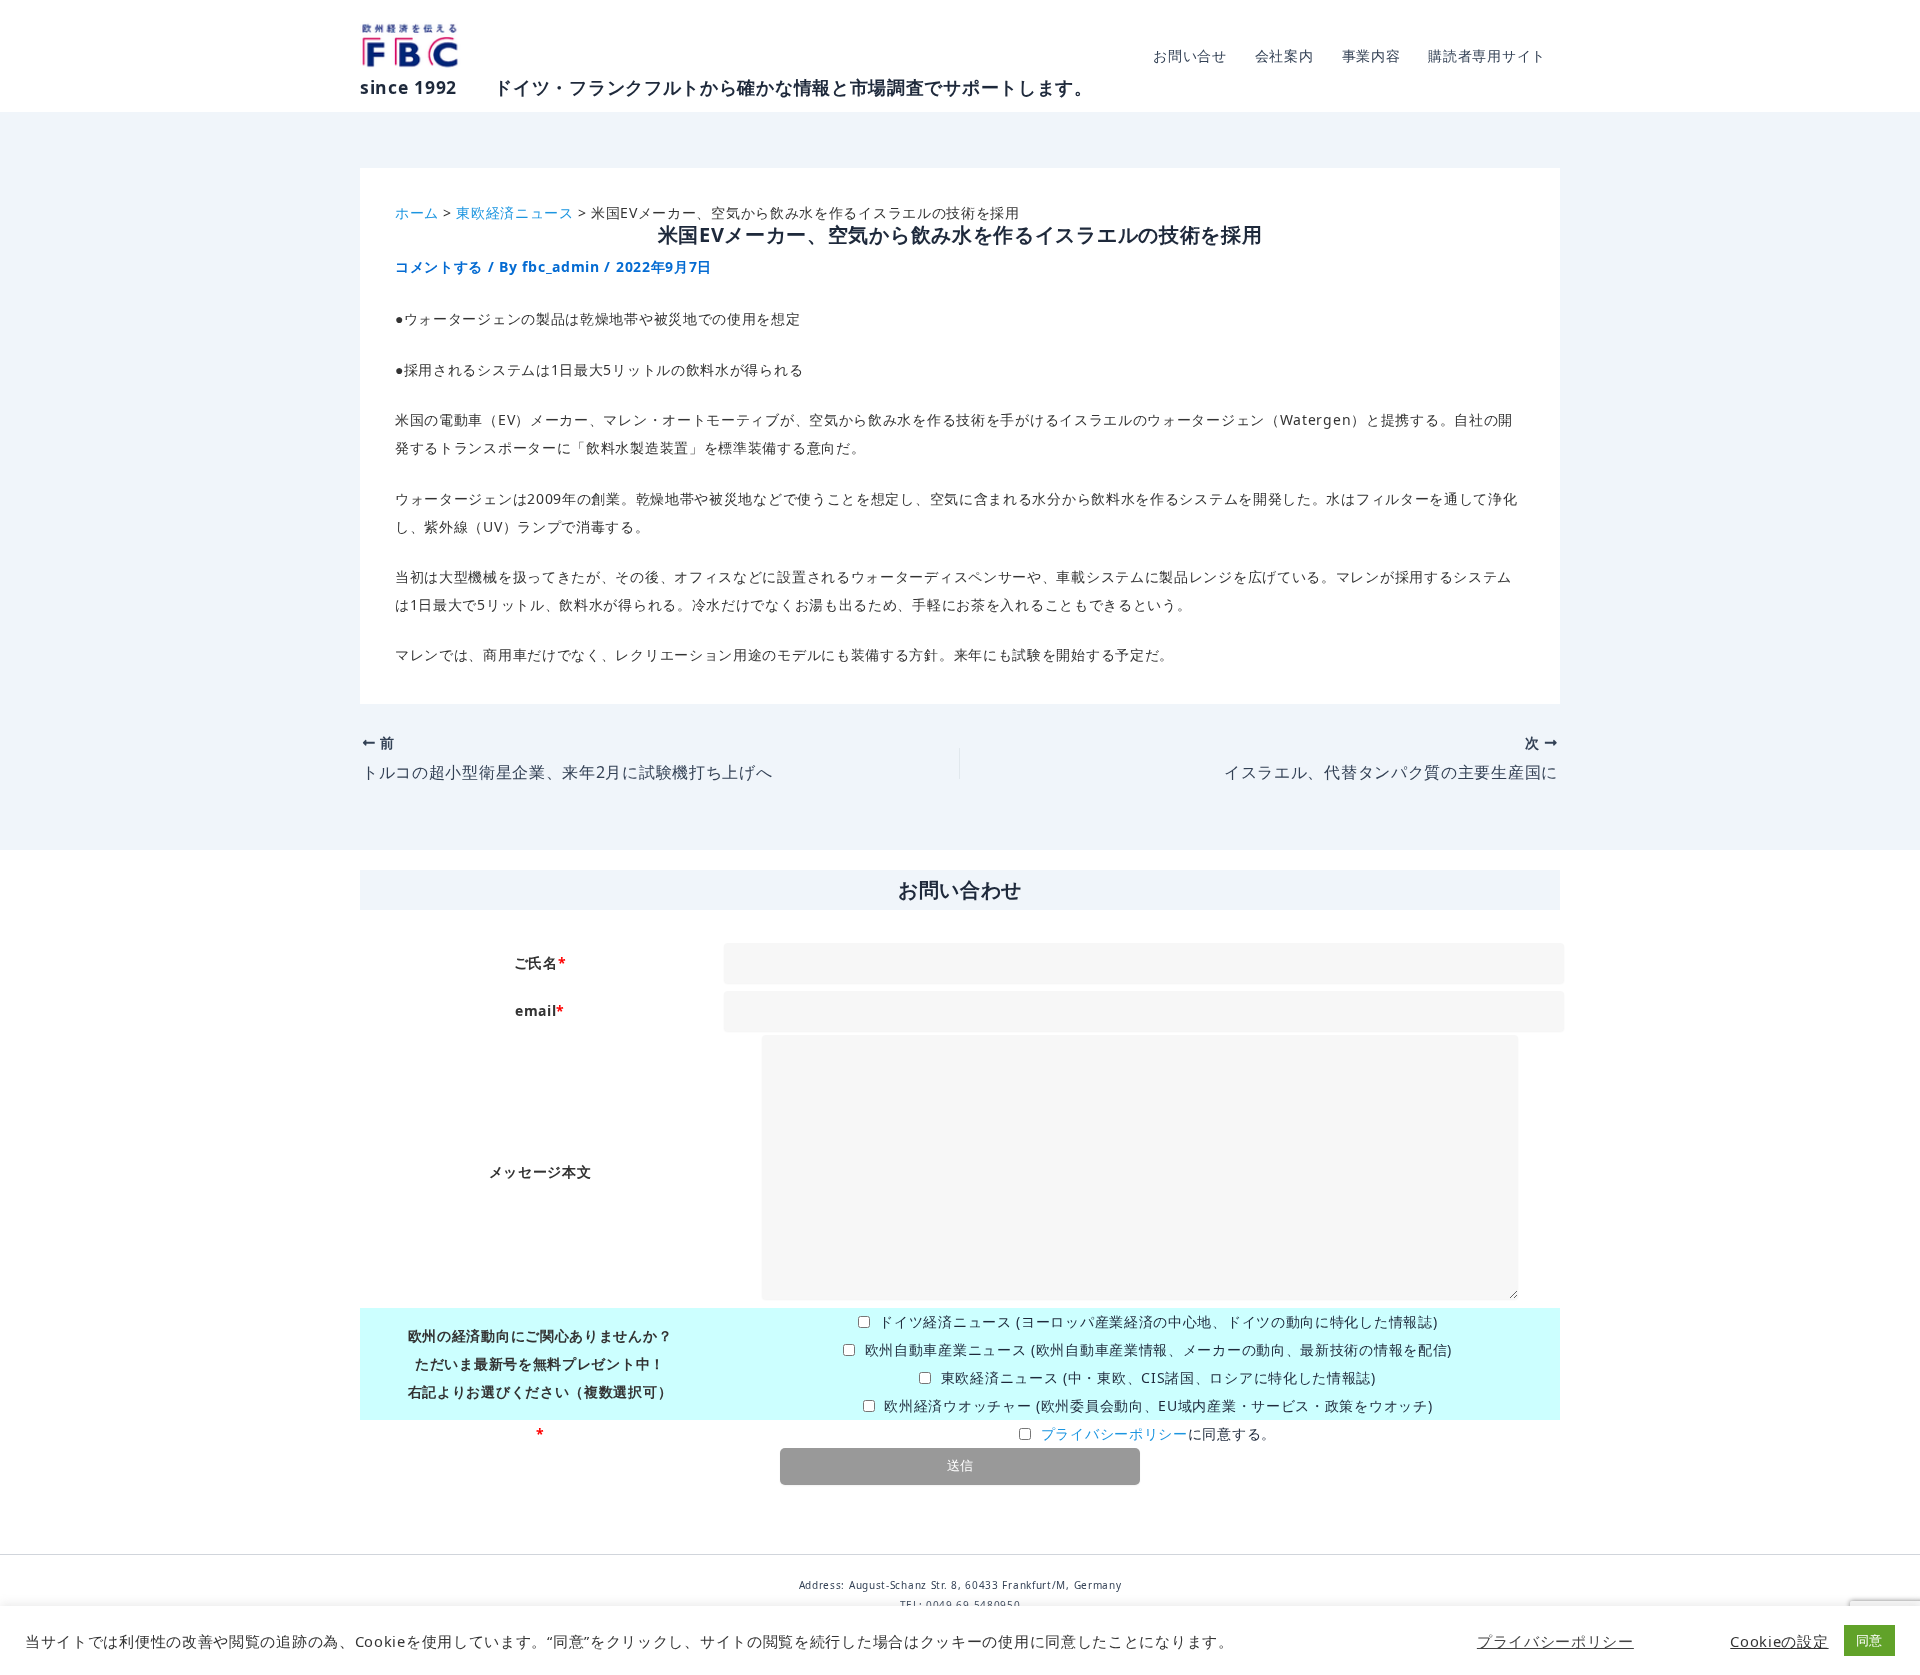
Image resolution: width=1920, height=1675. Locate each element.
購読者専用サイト (1487, 55)
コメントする (439, 266)
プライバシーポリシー (1114, 1433)
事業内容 (1371, 55)
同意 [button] (1869, 1640)
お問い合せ (1190, 55)
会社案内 (1284, 55)
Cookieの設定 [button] (1779, 1641)
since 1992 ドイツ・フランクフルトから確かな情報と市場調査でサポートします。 (726, 87)
